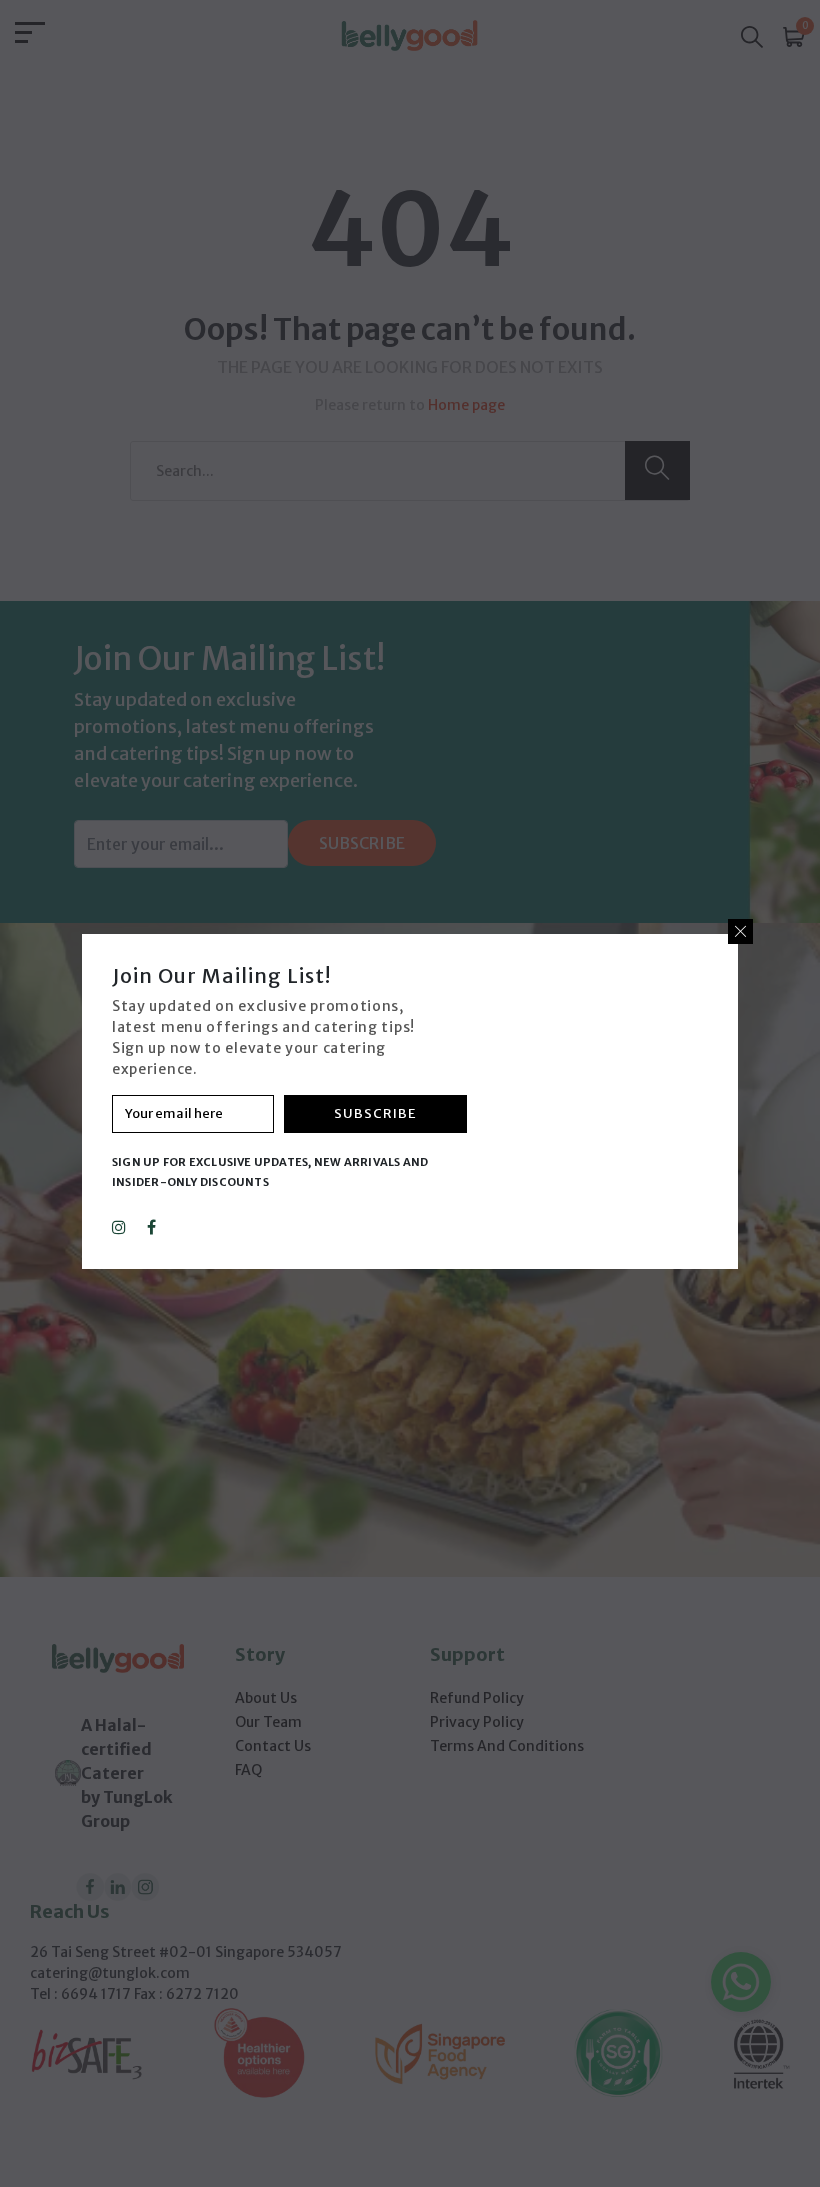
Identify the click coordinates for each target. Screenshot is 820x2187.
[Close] (740, 931)
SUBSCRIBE (375, 1113)
